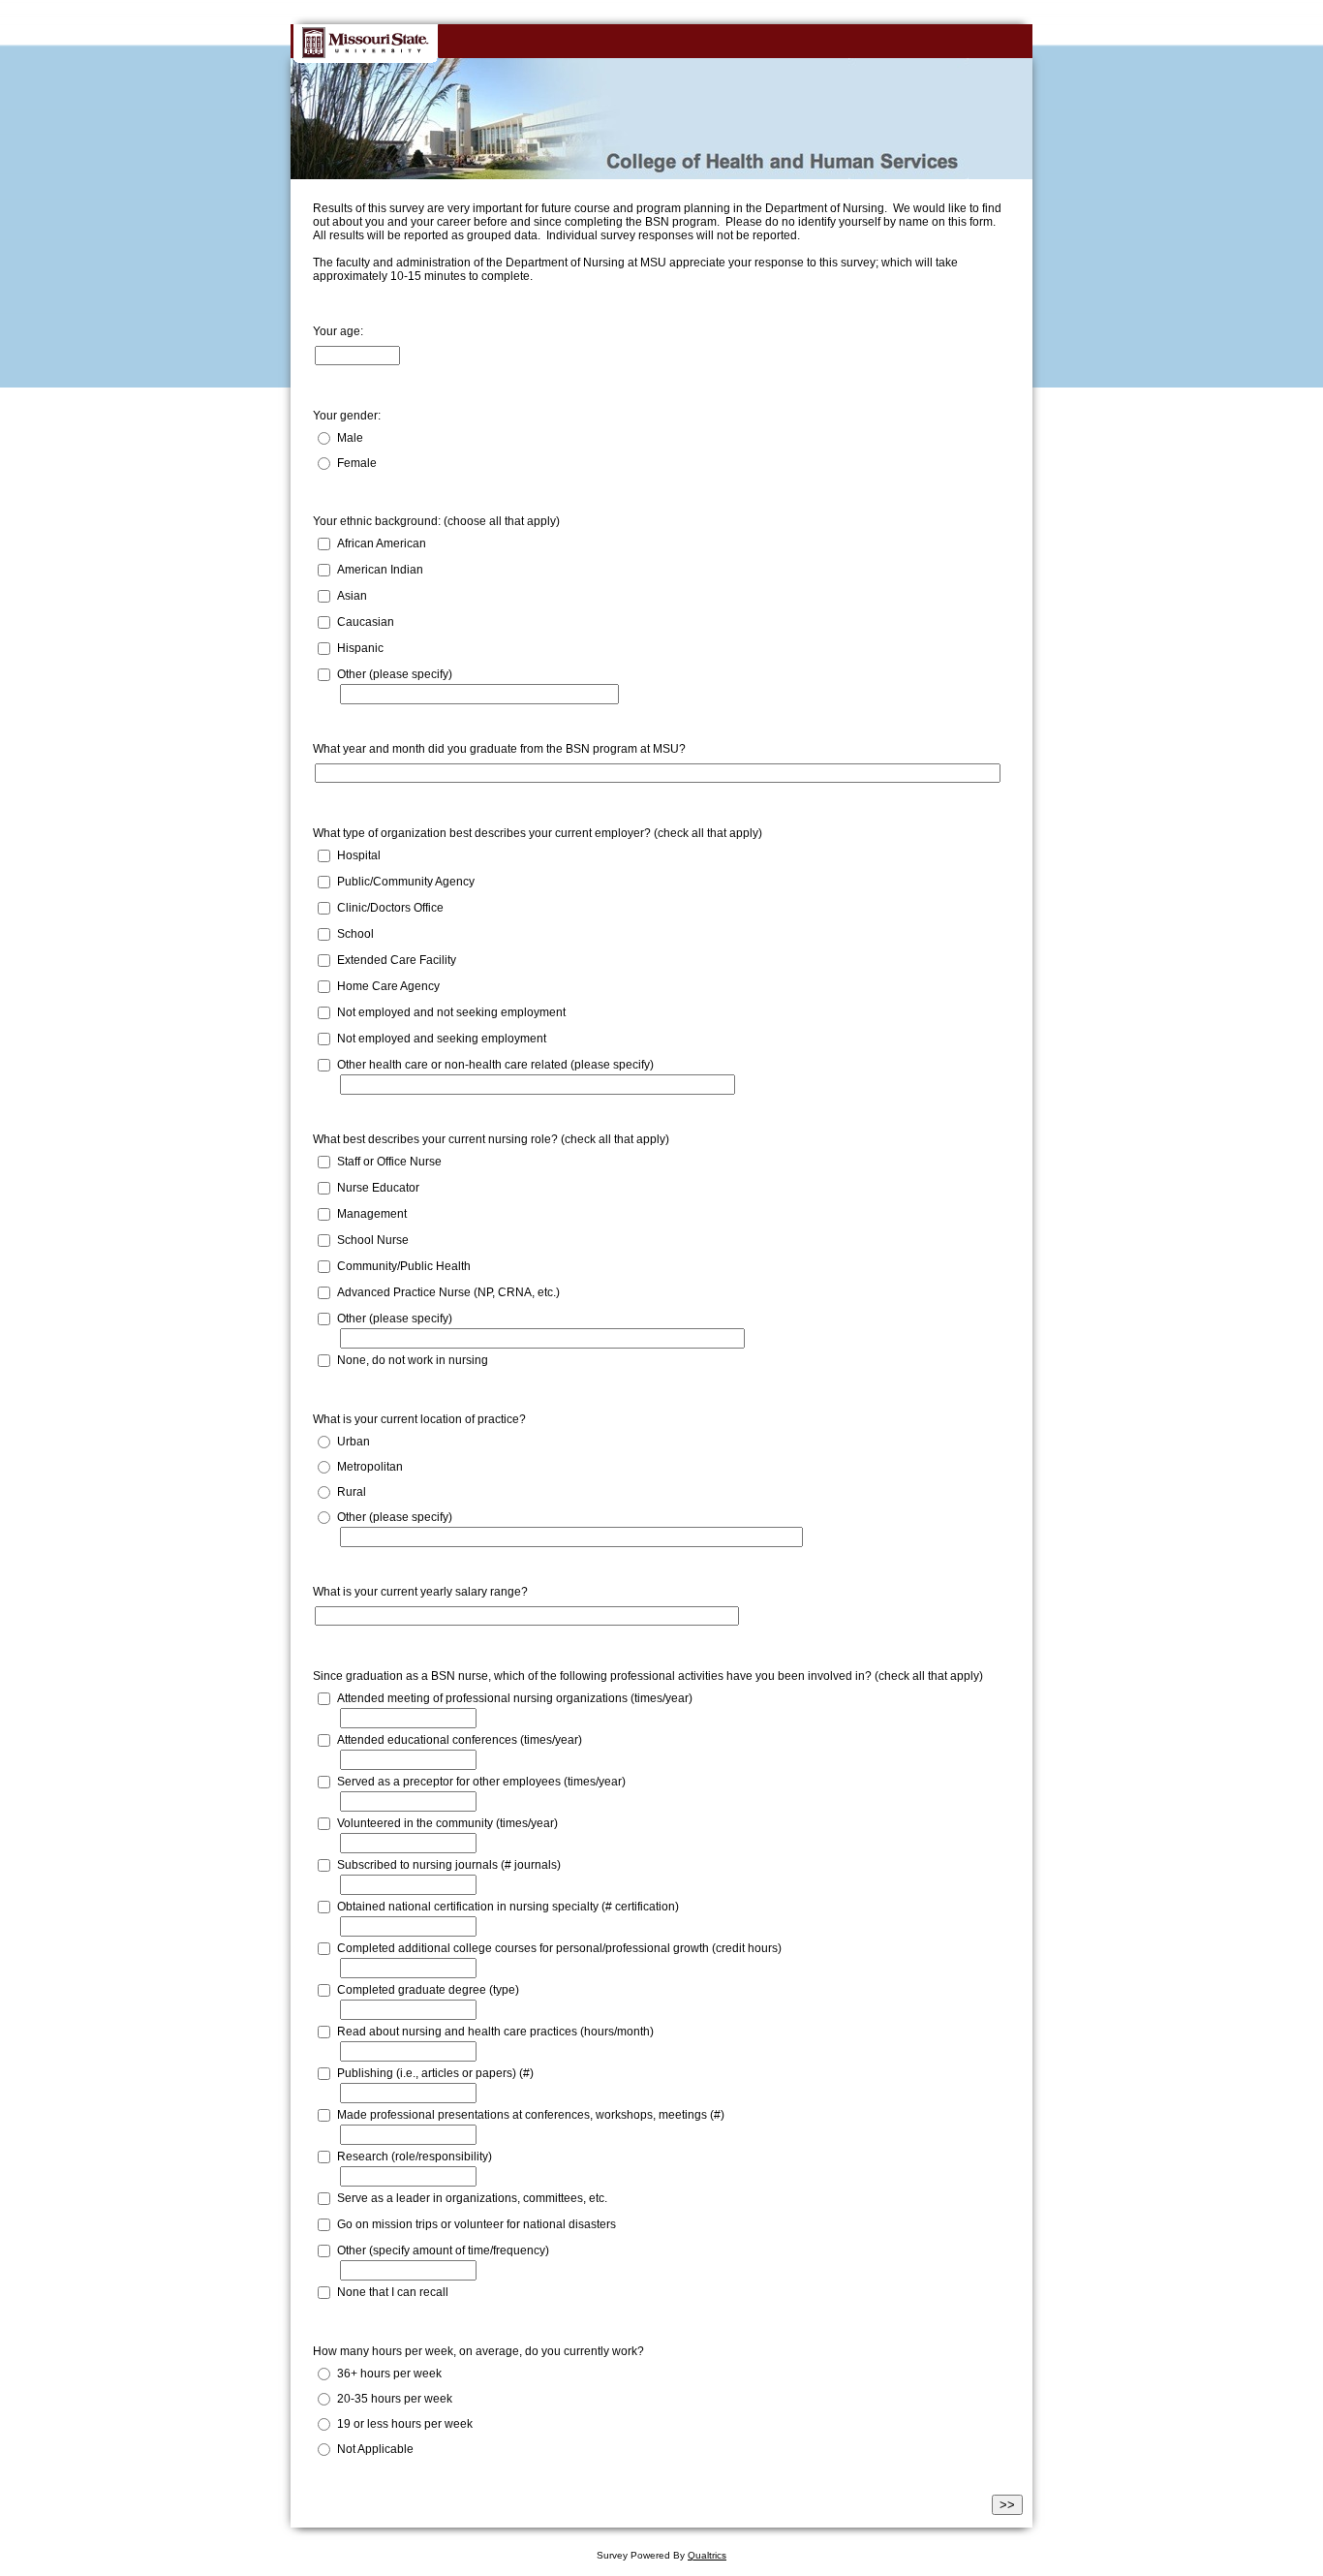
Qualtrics (707, 2555)
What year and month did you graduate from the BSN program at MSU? (499, 749)
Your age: (338, 331)
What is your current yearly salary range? (420, 1592)
